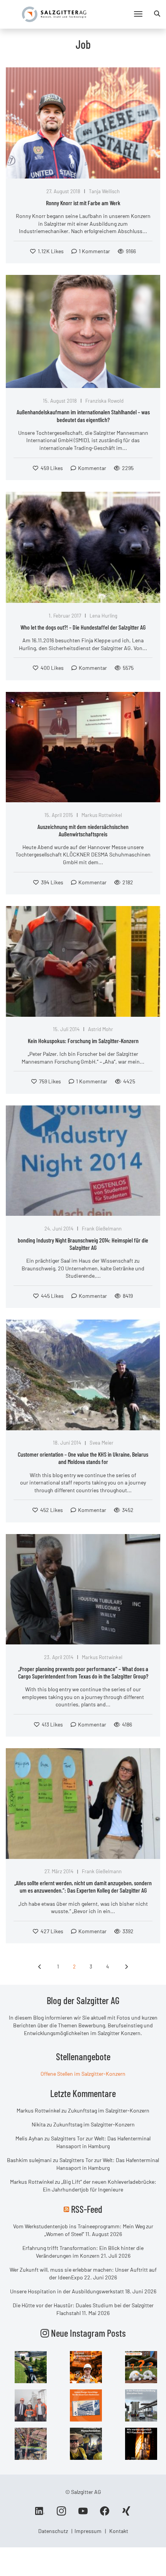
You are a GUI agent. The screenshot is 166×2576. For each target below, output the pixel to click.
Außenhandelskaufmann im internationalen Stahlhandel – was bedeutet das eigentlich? (83, 415)
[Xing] (126, 2514)
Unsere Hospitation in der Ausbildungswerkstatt (67, 2291)
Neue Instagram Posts (87, 2333)
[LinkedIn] (40, 2514)
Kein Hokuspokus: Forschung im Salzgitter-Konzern (83, 1041)
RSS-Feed (87, 2209)
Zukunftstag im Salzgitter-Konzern (109, 2110)
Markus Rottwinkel (102, 815)
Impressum (88, 2531)
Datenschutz (53, 2531)
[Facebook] (105, 2514)
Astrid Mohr (101, 1029)
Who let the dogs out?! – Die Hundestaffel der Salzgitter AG (83, 627)
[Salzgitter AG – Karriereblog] (54, 14)
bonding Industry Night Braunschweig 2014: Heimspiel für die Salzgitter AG (83, 1244)
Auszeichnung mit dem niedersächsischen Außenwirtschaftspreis (83, 830)
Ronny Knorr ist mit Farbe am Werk (83, 203)
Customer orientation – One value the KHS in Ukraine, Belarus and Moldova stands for (83, 1458)
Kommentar (92, 468)
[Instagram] (61, 2514)
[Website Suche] (157, 14)
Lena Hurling (103, 616)
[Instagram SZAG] (31, 2367)
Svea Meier (102, 1443)
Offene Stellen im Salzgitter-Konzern (83, 2074)
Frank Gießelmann (102, 1229)
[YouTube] (83, 2514)
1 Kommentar (94, 251)
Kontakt (119, 2531)
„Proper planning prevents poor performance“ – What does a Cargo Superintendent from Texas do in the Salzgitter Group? (83, 1672)
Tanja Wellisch (104, 191)
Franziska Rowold (104, 401)
